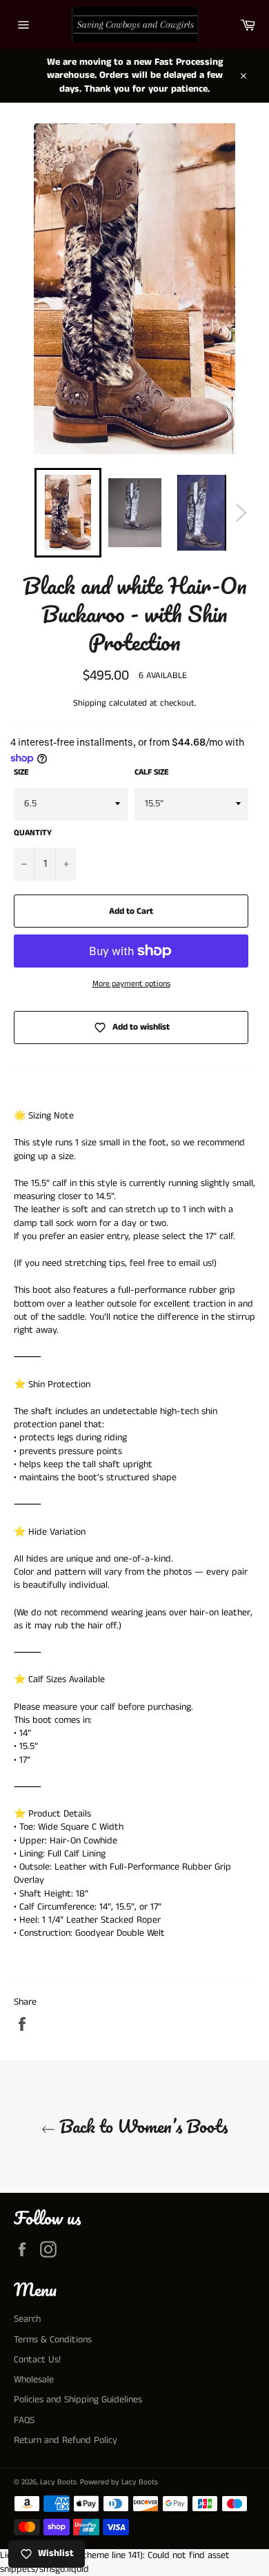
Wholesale (34, 2380)
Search (27, 2319)
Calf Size (152, 773)
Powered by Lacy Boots (119, 2482)
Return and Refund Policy (66, 2440)
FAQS (24, 2420)
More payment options (131, 984)
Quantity (33, 833)
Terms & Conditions (53, 2340)
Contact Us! (37, 2360)
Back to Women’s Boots (141, 2126)
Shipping (90, 703)
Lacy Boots (58, 2482)
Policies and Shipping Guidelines (78, 2400)
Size (21, 773)
